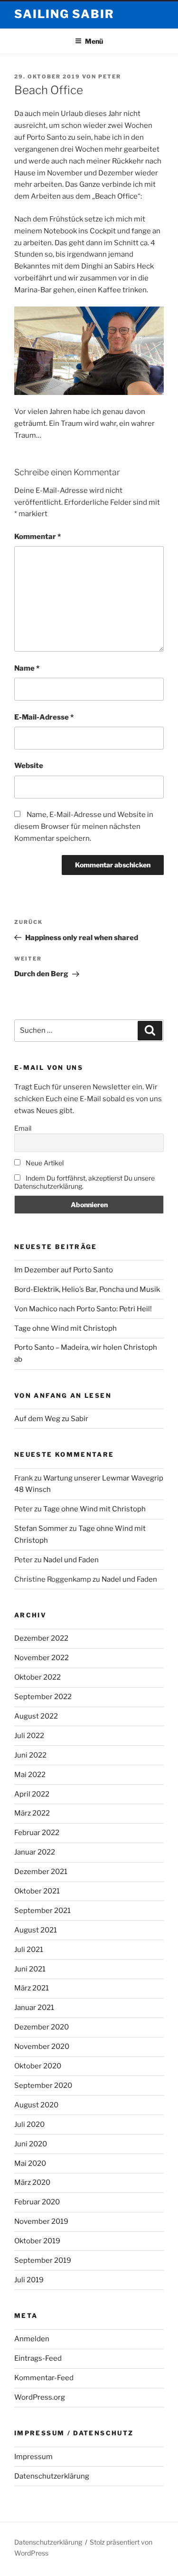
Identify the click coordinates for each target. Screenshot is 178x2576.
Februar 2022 (37, 1833)
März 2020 (32, 2182)
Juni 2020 (31, 2144)
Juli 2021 (29, 1950)
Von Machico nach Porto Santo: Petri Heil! (83, 1309)
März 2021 (32, 1988)
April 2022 (32, 1794)
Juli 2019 (29, 2280)
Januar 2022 (35, 1852)
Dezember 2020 (42, 2027)
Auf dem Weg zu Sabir (51, 1419)
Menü (94, 41)
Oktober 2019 (37, 2241)
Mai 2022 (30, 1775)
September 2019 (43, 2260)
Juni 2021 (30, 1969)
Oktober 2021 (37, 1891)
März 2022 (32, 1813)
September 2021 (42, 1911)
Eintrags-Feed (38, 2358)
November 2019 (41, 2221)
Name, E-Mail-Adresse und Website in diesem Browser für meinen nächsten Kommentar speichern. (84, 827)
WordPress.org (40, 2397)
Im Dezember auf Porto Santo (64, 1270)
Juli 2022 (29, 1736)
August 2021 (36, 1930)
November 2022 (42, 1658)
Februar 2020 (37, 2202)
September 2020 (43, 2086)
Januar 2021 (34, 2008)
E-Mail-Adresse (44, 717)
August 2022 (36, 1716)
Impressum (33, 2457)
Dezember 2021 (41, 1872)
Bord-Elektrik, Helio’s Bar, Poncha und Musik (87, 1289)
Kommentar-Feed (44, 2378)
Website (29, 766)
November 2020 (42, 2047)
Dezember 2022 (41, 1638)
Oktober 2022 (37, 1677)
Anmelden (32, 2339)
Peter (110, 77)
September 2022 (43, 1697)
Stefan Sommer (41, 1528)
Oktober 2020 (38, 2066)
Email (23, 1128)
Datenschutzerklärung (52, 2476)
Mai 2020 (30, 2163)
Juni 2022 (30, 1755)
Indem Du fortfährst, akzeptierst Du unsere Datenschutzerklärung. (84, 1182)
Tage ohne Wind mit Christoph (66, 1328)
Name (27, 668)
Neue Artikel (44, 1163)
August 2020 (36, 2105)
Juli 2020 (29, 2124)
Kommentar (37, 537)
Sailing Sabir (64, 14)
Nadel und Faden (71, 1560)
